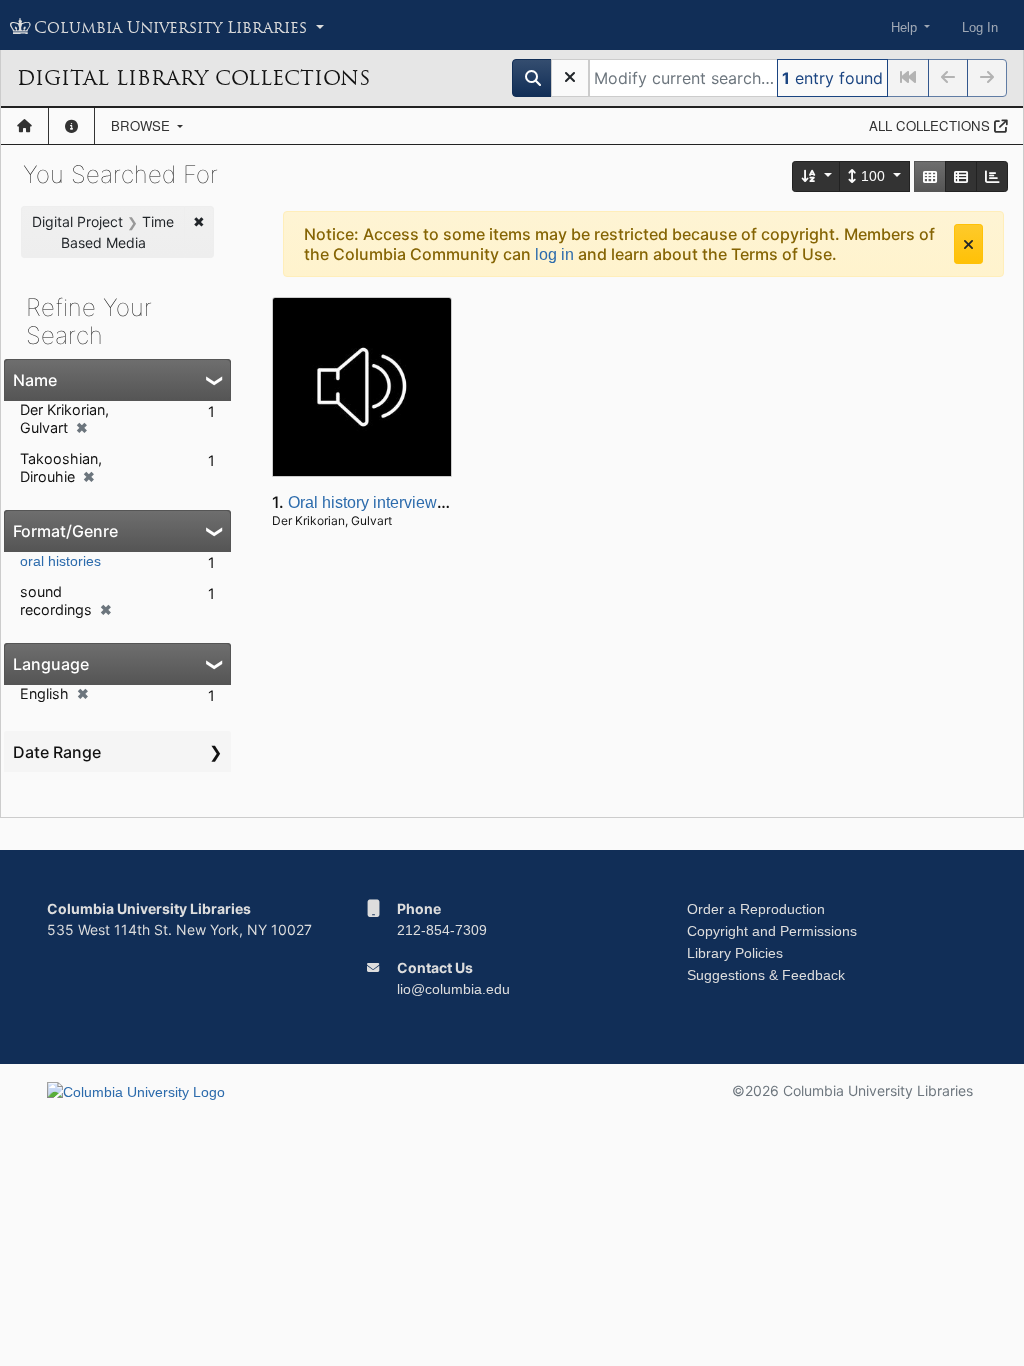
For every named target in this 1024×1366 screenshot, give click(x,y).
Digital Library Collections (193, 78)
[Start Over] (570, 78)
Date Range (57, 752)
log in (554, 254)
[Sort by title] (817, 176)
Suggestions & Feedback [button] (766, 975)
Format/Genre (65, 531)
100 (873, 176)
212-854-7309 (442, 930)
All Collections (931, 125)
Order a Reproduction (756, 909)
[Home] (24, 126)
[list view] (961, 176)
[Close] (968, 244)
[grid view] (930, 176)
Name (35, 380)
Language (51, 664)
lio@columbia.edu (453, 989)
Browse (142, 125)
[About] (71, 126)
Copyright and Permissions (772, 931)
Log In (980, 27)
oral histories (60, 561)
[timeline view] (992, 176)
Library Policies (735, 953)
